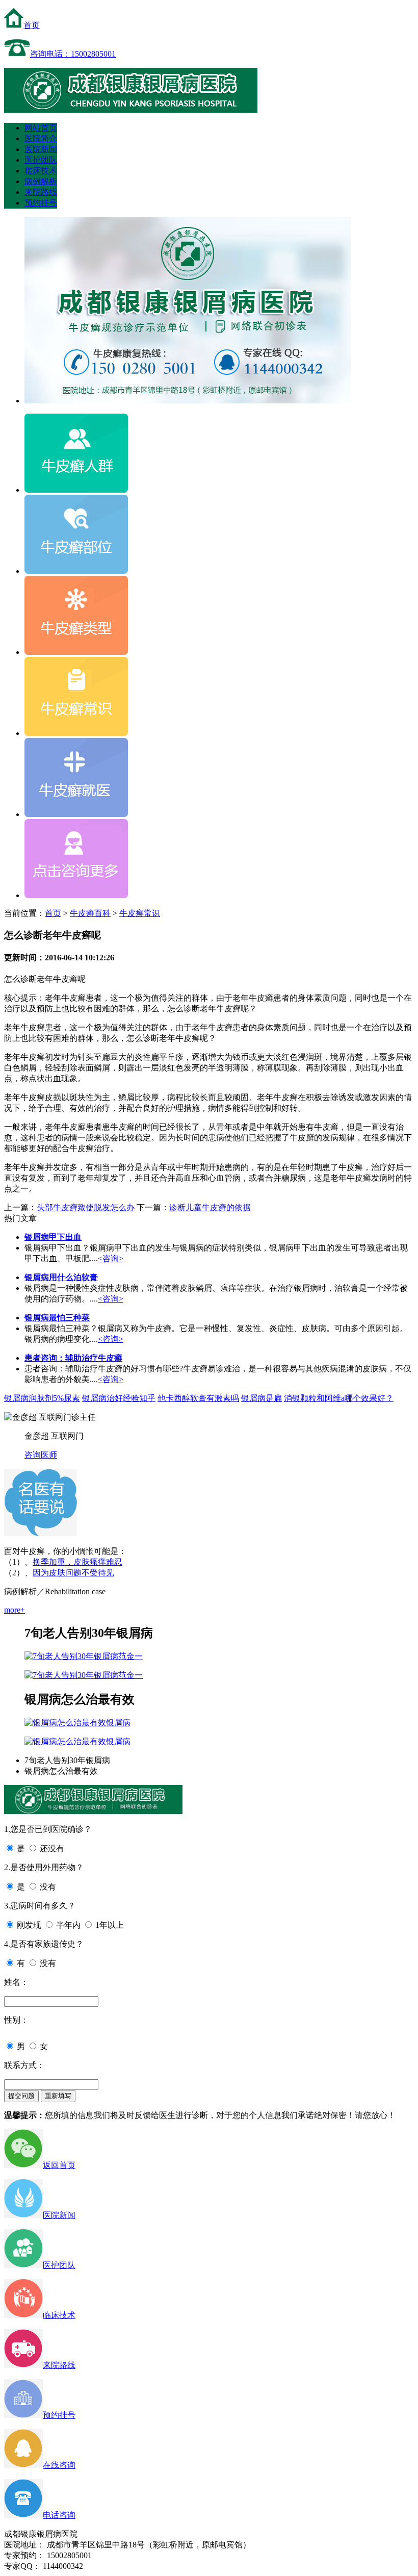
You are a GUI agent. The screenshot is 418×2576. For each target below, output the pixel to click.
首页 (32, 25)
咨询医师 (41, 1455)
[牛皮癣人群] (76, 490)
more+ (15, 1610)
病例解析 (41, 181)
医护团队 (41, 160)
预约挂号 (41, 203)
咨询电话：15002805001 (73, 54)
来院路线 (41, 192)
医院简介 (41, 138)
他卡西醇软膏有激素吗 (198, 1398)
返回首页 (59, 2165)
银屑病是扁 (262, 1398)
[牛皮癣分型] (76, 652)
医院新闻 (41, 149)
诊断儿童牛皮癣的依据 (210, 1207)
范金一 (130, 1656)
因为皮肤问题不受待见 (73, 1573)
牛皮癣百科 (90, 913)
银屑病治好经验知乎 (119, 1398)
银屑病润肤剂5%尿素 (42, 1398)
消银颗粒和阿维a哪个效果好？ (339, 1398)
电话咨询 (59, 2515)
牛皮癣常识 (140, 913)
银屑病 (118, 1723)
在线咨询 (59, 2465)
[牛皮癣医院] (131, 110)
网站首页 (41, 128)
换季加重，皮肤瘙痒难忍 (77, 1562)
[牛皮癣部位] (76, 571)
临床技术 (41, 171)
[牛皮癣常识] (76, 733)
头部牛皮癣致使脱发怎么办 (86, 1207)
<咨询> (111, 1258)
